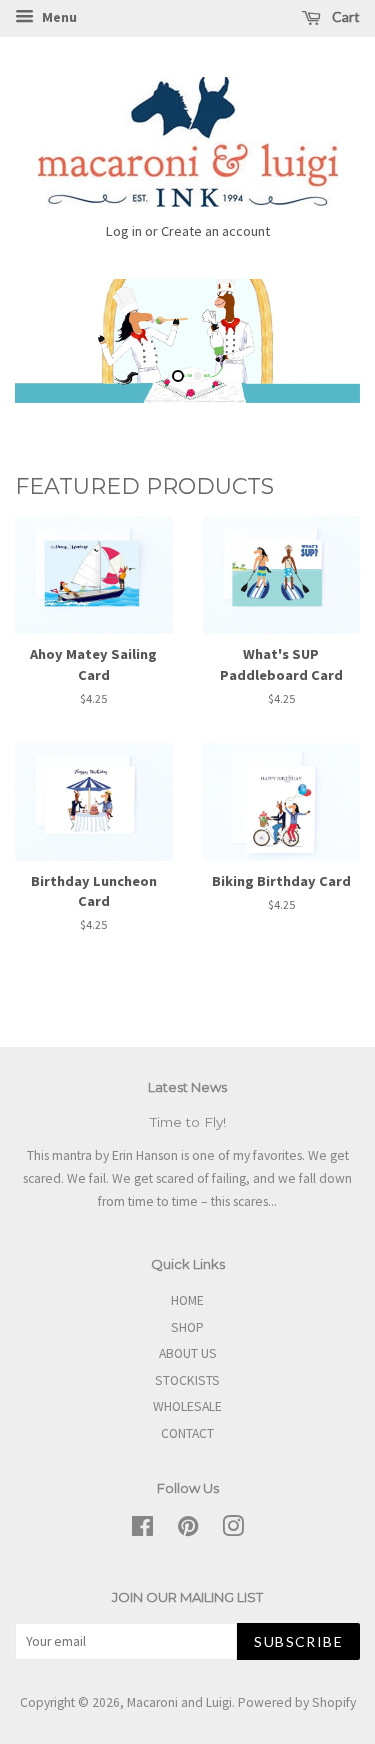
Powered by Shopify (297, 1702)
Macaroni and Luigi (179, 1702)
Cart (344, 16)
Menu (58, 17)
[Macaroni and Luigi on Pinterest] (188, 1530)
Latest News (187, 1087)
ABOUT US (188, 1353)
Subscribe (298, 1641)
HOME (187, 1300)
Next (317, 341)
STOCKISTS (187, 1380)
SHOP (187, 1327)
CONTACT (187, 1433)
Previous (57, 341)
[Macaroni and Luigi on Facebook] (142, 1530)
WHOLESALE (187, 1406)
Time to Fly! (188, 1122)
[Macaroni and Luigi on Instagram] (233, 1530)
